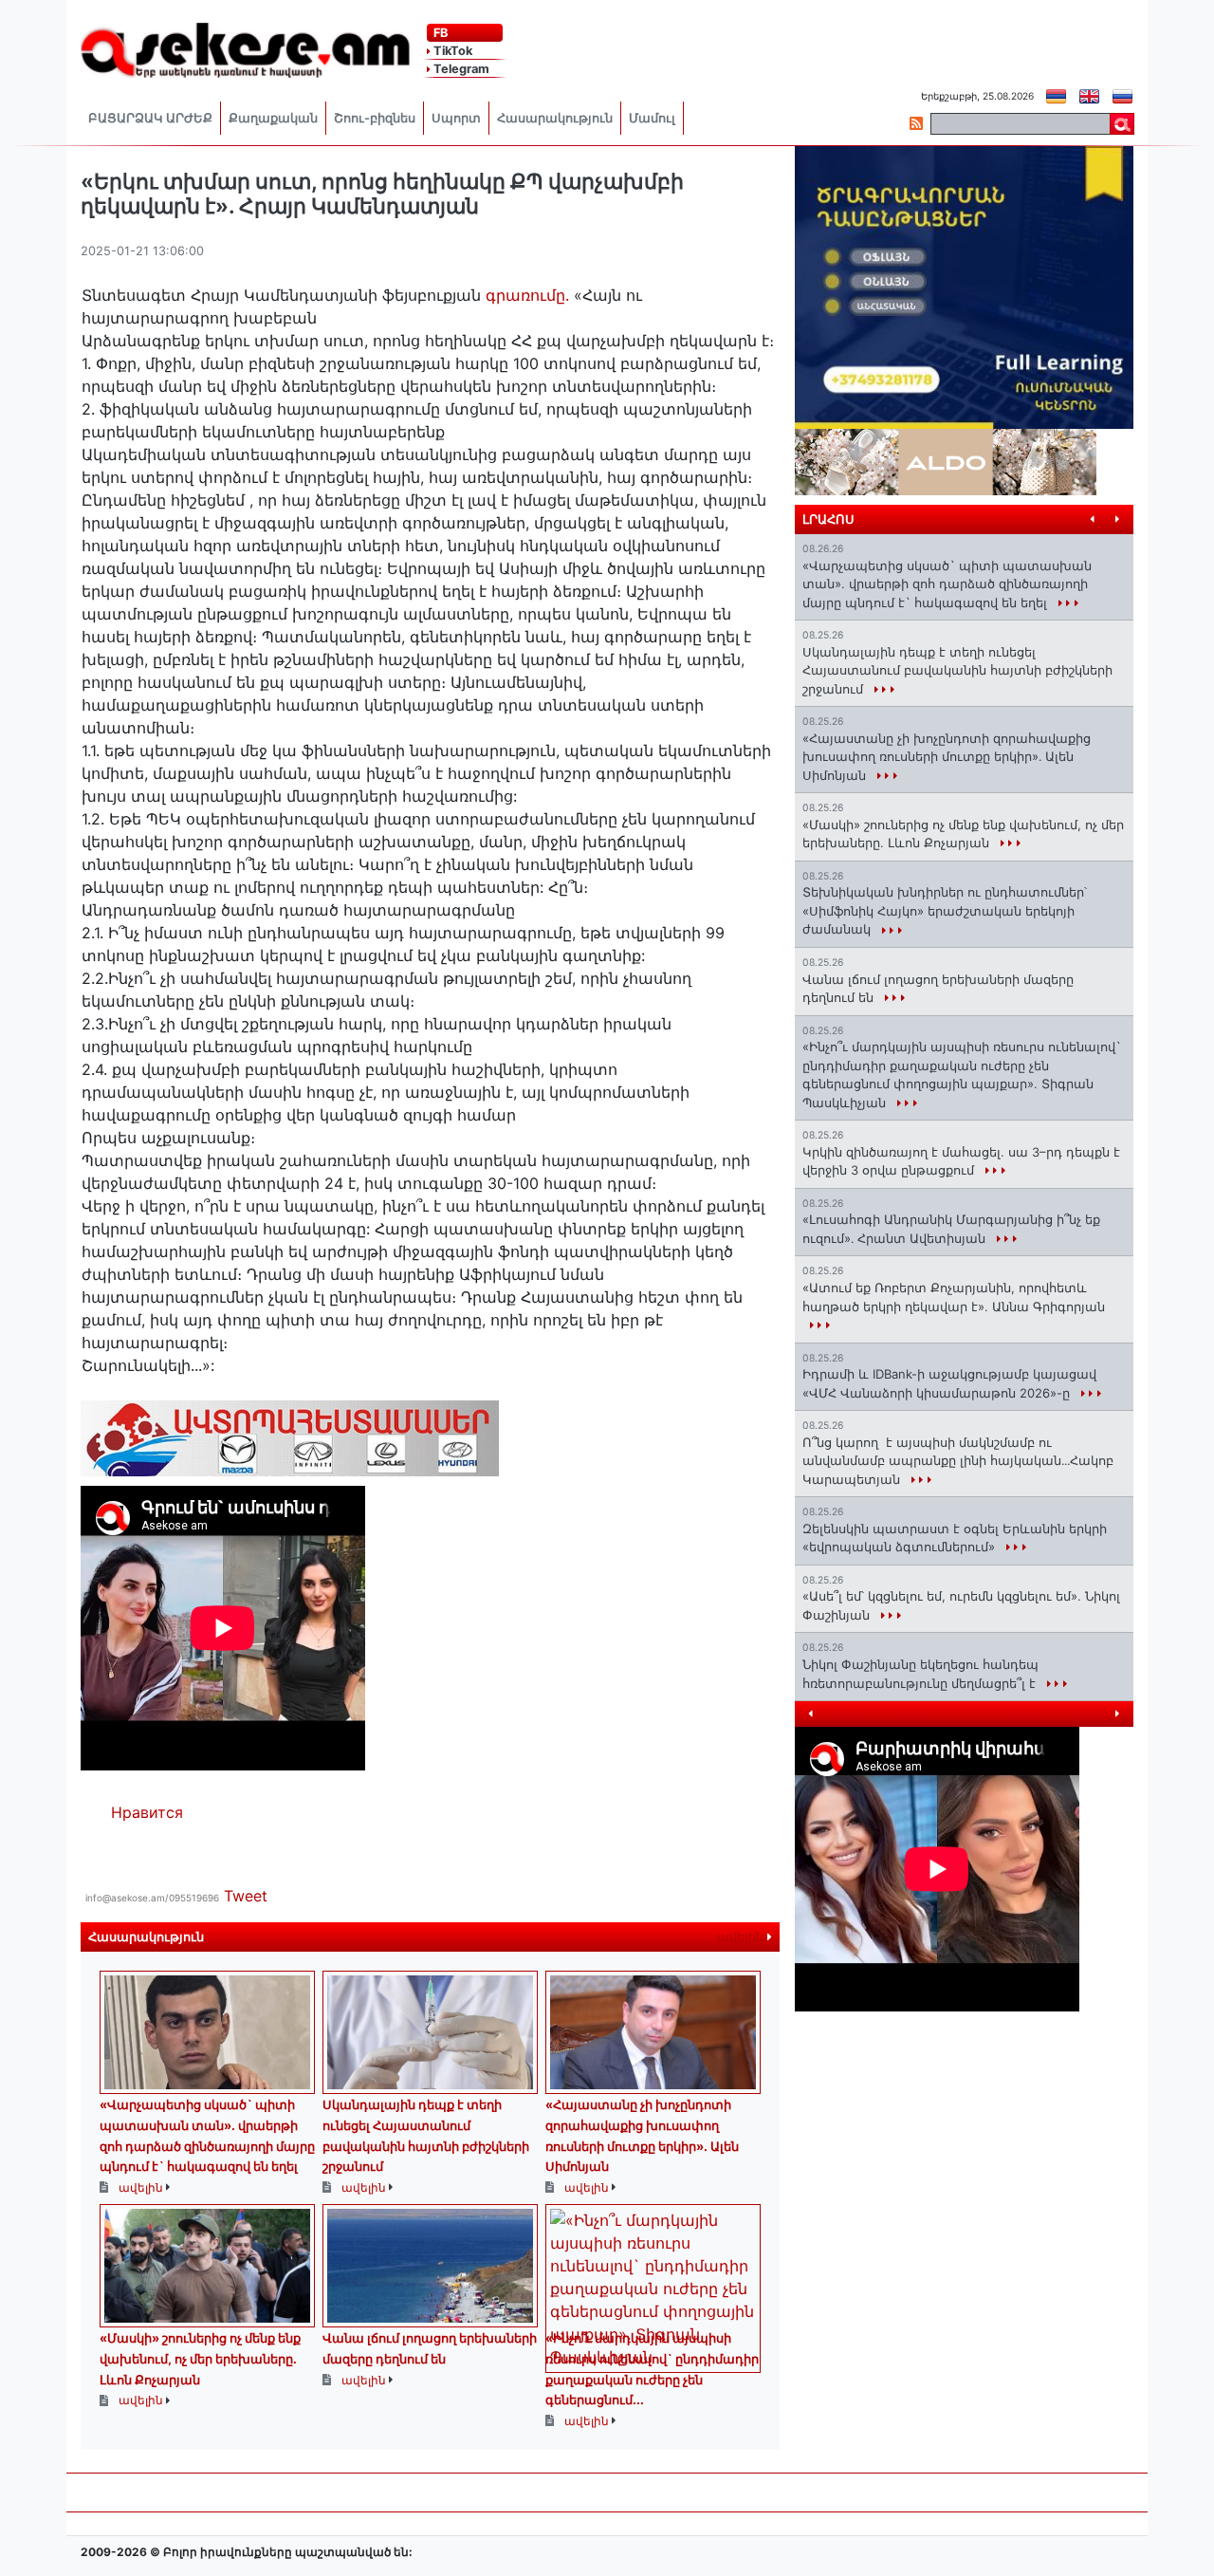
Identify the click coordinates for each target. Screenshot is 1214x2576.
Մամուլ (652, 118)
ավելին (742, 1937)
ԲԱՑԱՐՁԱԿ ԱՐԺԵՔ (150, 118)
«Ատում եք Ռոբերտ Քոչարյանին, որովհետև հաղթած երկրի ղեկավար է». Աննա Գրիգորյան (954, 1297)
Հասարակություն (555, 118)
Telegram (460, 69)
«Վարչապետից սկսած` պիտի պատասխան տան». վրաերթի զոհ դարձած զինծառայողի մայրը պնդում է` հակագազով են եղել (947, 584)
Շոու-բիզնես (375, 118)
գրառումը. (527, 295)
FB (439, 33)
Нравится (147, 1812)
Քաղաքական (273, 118)
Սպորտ (456, 118)
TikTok (451, 51)
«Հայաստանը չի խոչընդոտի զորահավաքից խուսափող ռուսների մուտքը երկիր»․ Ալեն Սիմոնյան (947, 757)
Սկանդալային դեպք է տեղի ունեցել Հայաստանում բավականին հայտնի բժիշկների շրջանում (957, 670)
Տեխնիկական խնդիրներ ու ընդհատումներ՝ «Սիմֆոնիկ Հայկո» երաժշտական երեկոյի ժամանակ (945, 910)
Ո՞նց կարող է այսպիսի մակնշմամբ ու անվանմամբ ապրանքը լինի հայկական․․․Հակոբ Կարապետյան (958, 1461)
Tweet (246, 1896)
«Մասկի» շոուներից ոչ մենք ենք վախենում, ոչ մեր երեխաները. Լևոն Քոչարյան (200, 2358)
